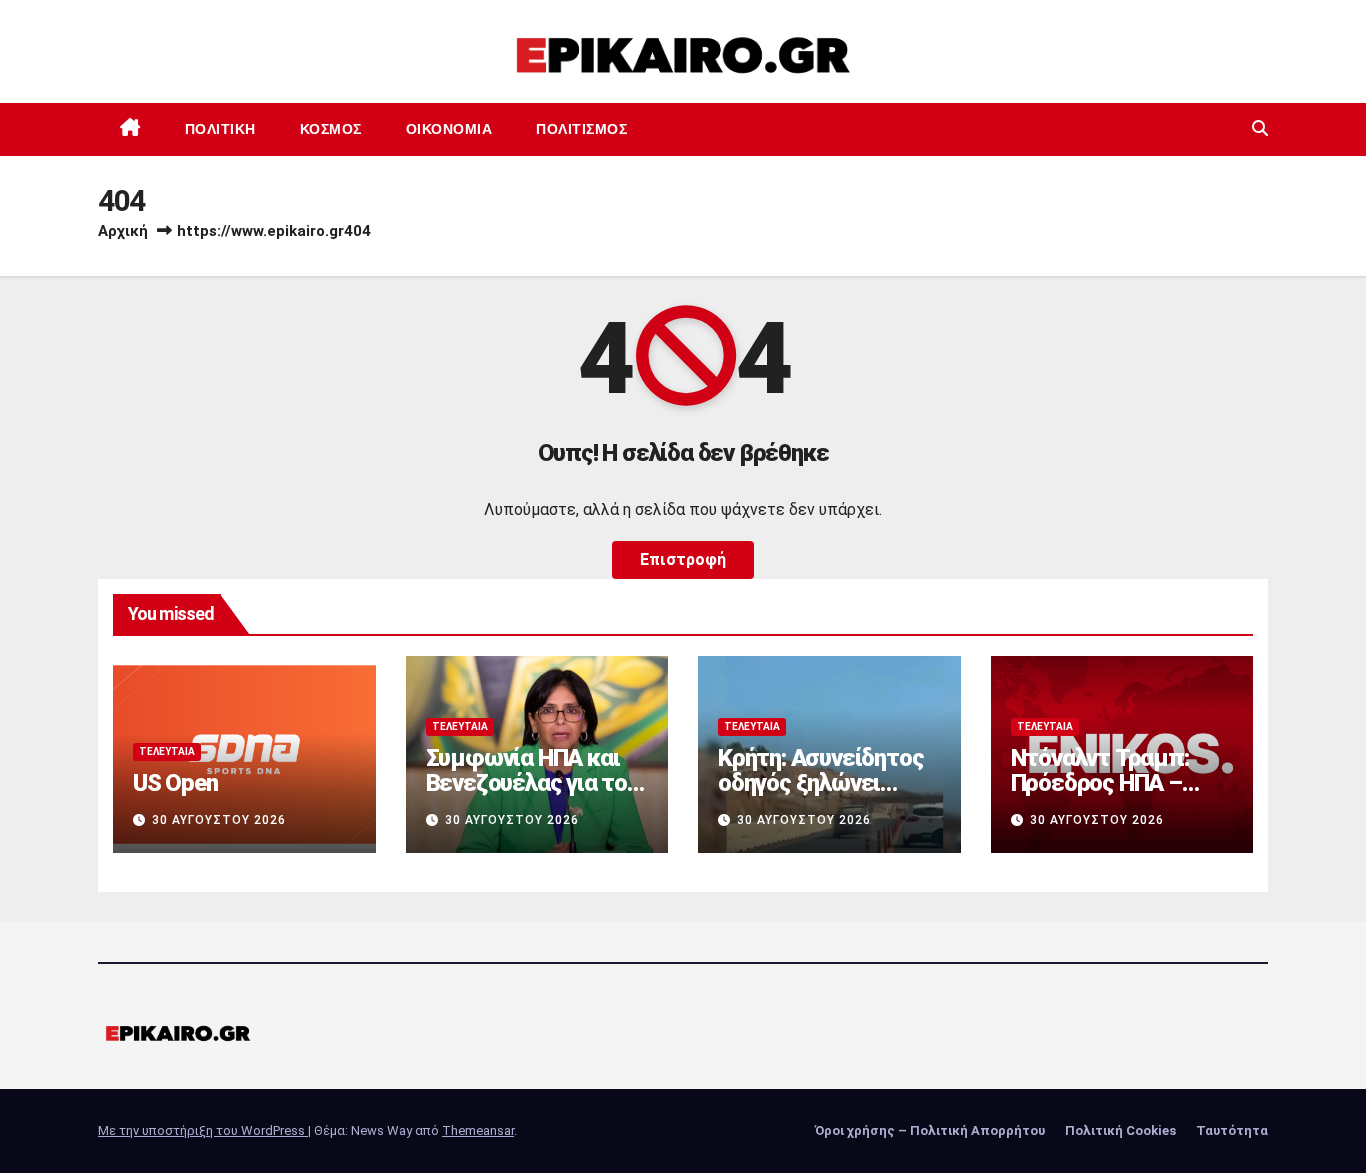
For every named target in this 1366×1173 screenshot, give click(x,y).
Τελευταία (167, 751)
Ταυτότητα (1232, 1130)
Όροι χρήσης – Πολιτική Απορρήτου (930, 1130)
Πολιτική (220, 129)
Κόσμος (331, 129)
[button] (1260, 128)
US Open (175, 783)
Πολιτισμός (581, 129)
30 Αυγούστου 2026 (219, 820)
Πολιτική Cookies (1120, 1130)
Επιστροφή (683, 559)
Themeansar (478, 1130)
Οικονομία (449, 129)
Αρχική (123, 231)
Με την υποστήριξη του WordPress (203, 1130)
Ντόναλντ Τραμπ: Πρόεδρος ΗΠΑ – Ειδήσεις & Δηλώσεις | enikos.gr (1119, 795)
